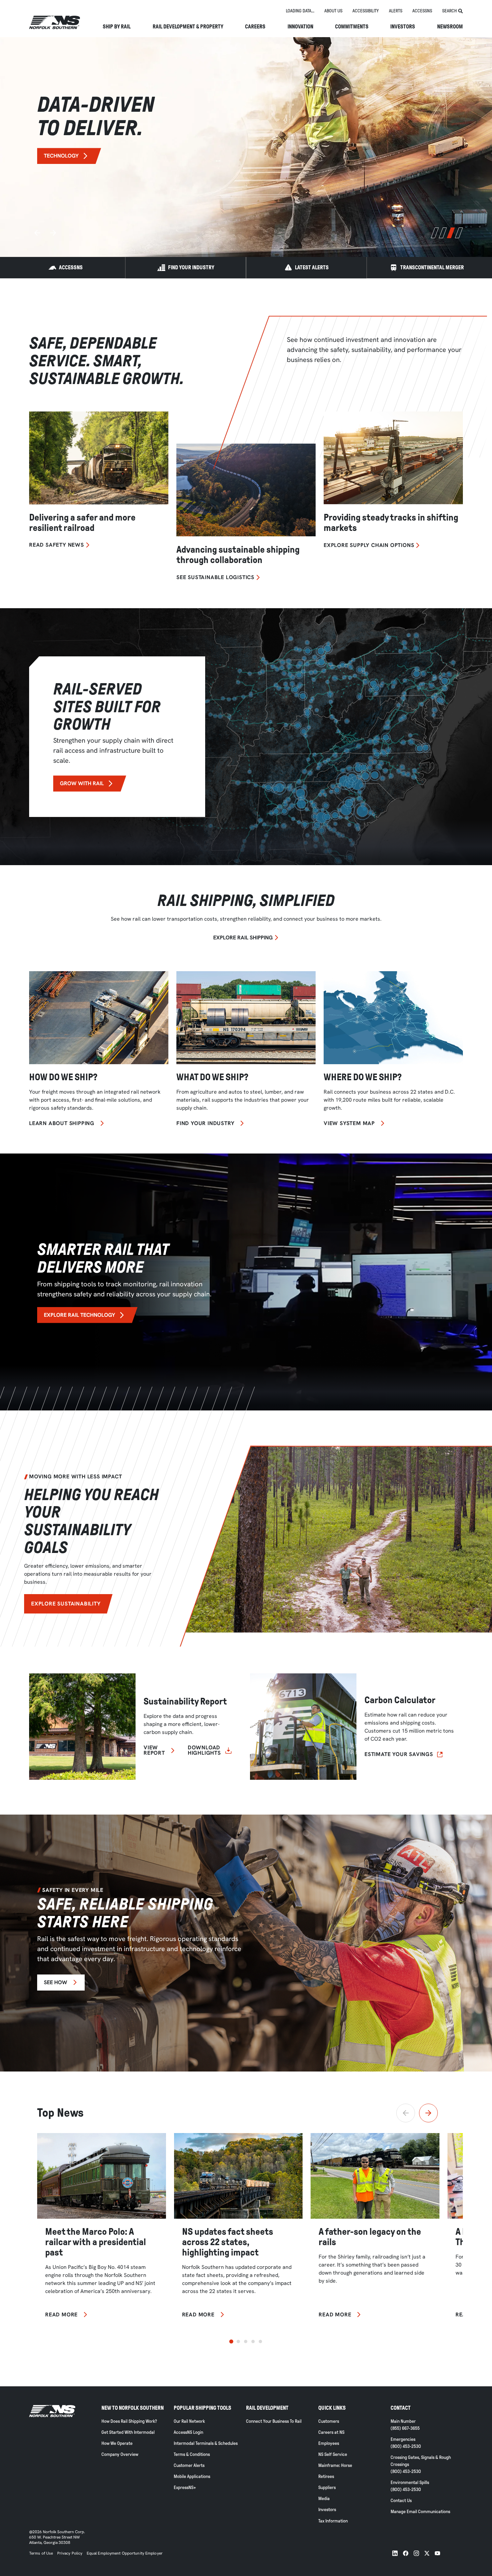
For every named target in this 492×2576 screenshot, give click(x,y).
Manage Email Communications (420, 2512)
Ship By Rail (117, 27)
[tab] (300, 11)
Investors (403, 27)
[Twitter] (427, 2553)
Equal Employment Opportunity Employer (124, 2553)
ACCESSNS (71, 267)
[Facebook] (406, 2553)
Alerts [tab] (396, 11)
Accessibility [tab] (366, 11)
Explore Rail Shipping (243, 938)
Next (53, 233)
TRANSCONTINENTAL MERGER (432, 267)
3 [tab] (451, 233)
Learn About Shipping (62, 1123)
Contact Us (401, 2501)
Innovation (300, 27)
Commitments (352, 27)
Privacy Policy (70, 2553)
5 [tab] (260, 2341)
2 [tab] (443, 233)
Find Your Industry (205, 1123)
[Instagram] (416, 2553)
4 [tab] (459, 233)
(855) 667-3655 (405, 2428)
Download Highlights (204, 1750)
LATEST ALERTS (312, 267)
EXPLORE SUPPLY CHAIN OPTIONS (369, 545)
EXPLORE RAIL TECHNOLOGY (79, 1315)
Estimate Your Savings (399, 1754)
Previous (37, 233)
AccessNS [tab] (422, 11)
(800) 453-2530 (406, 2446)
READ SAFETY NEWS (57, 545)
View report (154, 1750)
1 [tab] (435, 233)
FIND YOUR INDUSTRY (191, 267)
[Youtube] (437, 2553)
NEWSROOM (450, 27)
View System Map (349, 1123)
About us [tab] (333, 11)
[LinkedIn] (395, 2553)
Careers (255, 27)
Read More (61, 2315)
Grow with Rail (82, 783)
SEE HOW (56, 1982)
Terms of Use (41, 2553)
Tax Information (333, 2521)
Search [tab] (449, 11)
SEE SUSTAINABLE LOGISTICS (215, 577)
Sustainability (64, 168)
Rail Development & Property (188, 27)
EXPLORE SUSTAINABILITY (66, 1604)
